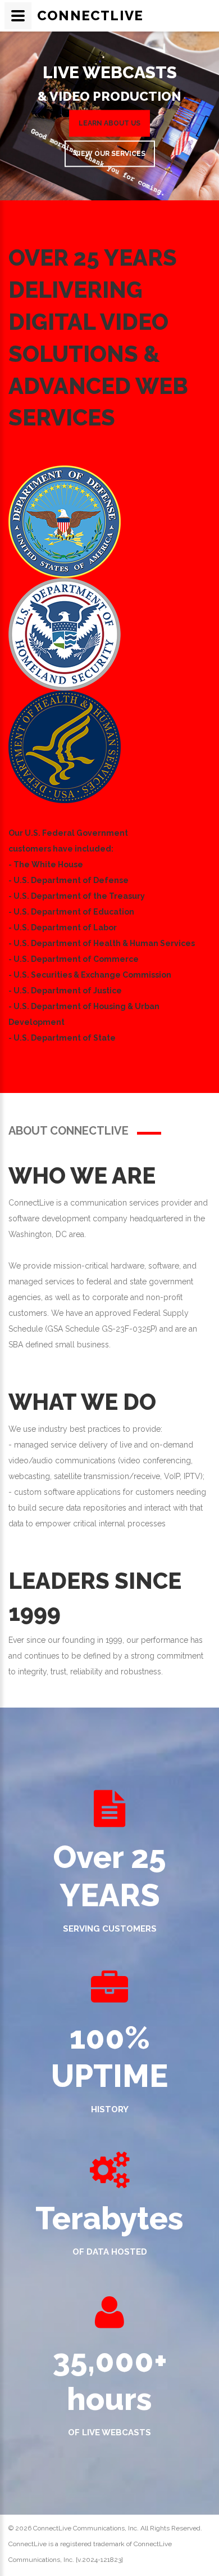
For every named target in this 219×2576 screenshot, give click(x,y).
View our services (110, 154)
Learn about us (109, 123)
